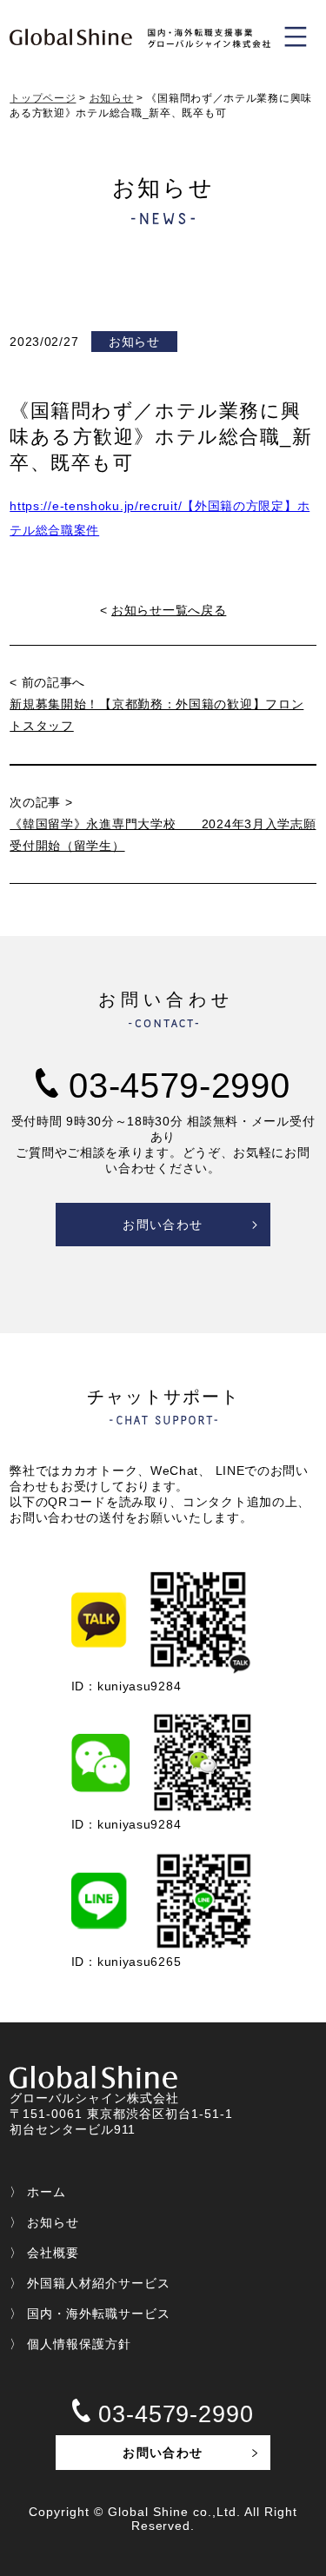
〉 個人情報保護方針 (70, 2344)
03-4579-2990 (174, 1086)
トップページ (43, 98)
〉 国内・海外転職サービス (90, 2314)
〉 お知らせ (44, 2222)
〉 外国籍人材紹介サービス (90, 2283)
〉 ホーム (38, 2192)
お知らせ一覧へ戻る (169, 610)
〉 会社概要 (44, 2253)
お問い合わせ (163, 1225)
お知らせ (112, 98)
